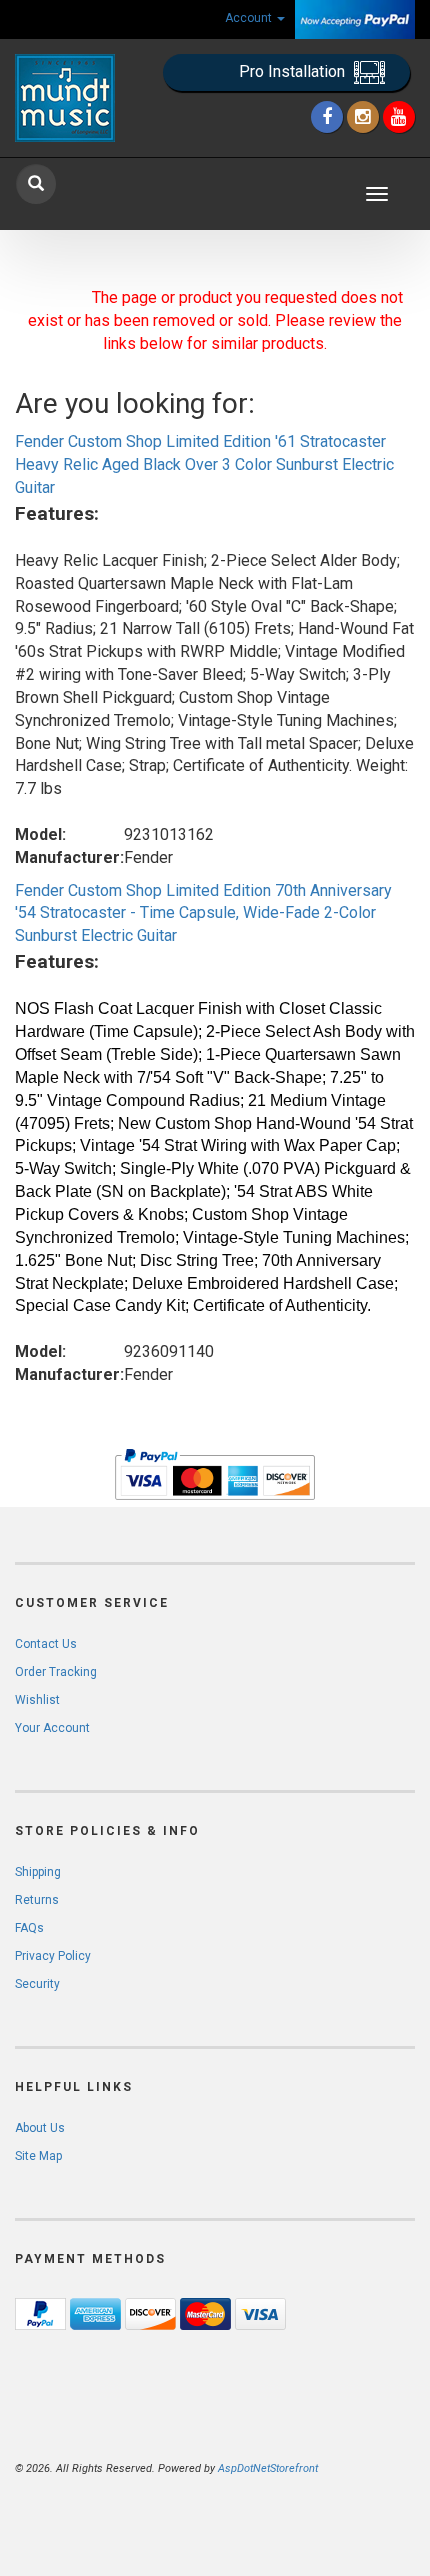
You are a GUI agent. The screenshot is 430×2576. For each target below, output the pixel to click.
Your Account (52, 1728)
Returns (37, 1900)
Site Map (38, 2156)
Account (250, 18)
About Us (40, 2128)
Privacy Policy (53, 1956)
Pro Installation (294, 71)
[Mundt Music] (71, 98)
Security (37, 1984)
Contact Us (46, 1644)
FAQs (29, 1928)
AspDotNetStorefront (268, 2468)
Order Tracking (56, 1672)
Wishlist (37, 1700)
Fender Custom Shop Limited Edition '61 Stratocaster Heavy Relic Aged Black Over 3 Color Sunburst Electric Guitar (204, 464)
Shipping (38, 1872)
